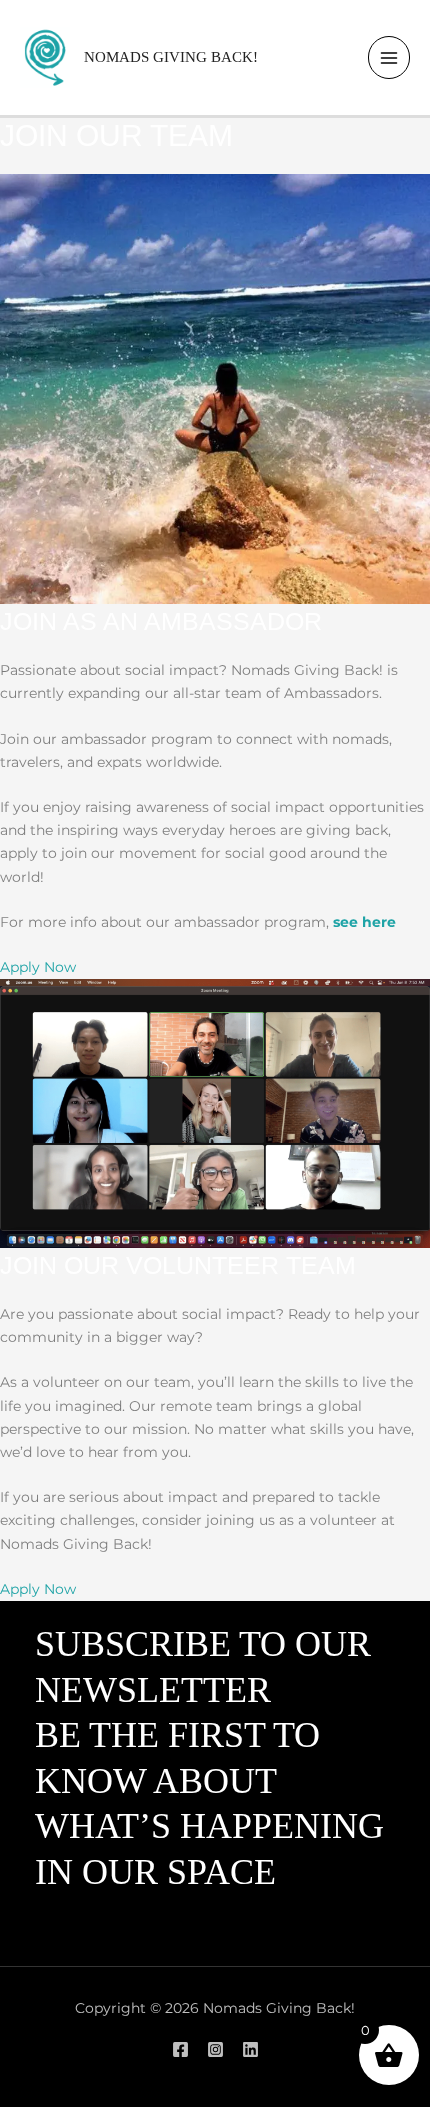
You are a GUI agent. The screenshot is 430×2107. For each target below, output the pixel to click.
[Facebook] (180, 2049)
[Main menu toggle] (389, 57)
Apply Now (38, 967)
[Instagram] (215, 2049)
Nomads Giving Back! (171, 57)
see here (364, 922)
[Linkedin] (250, 2049)
